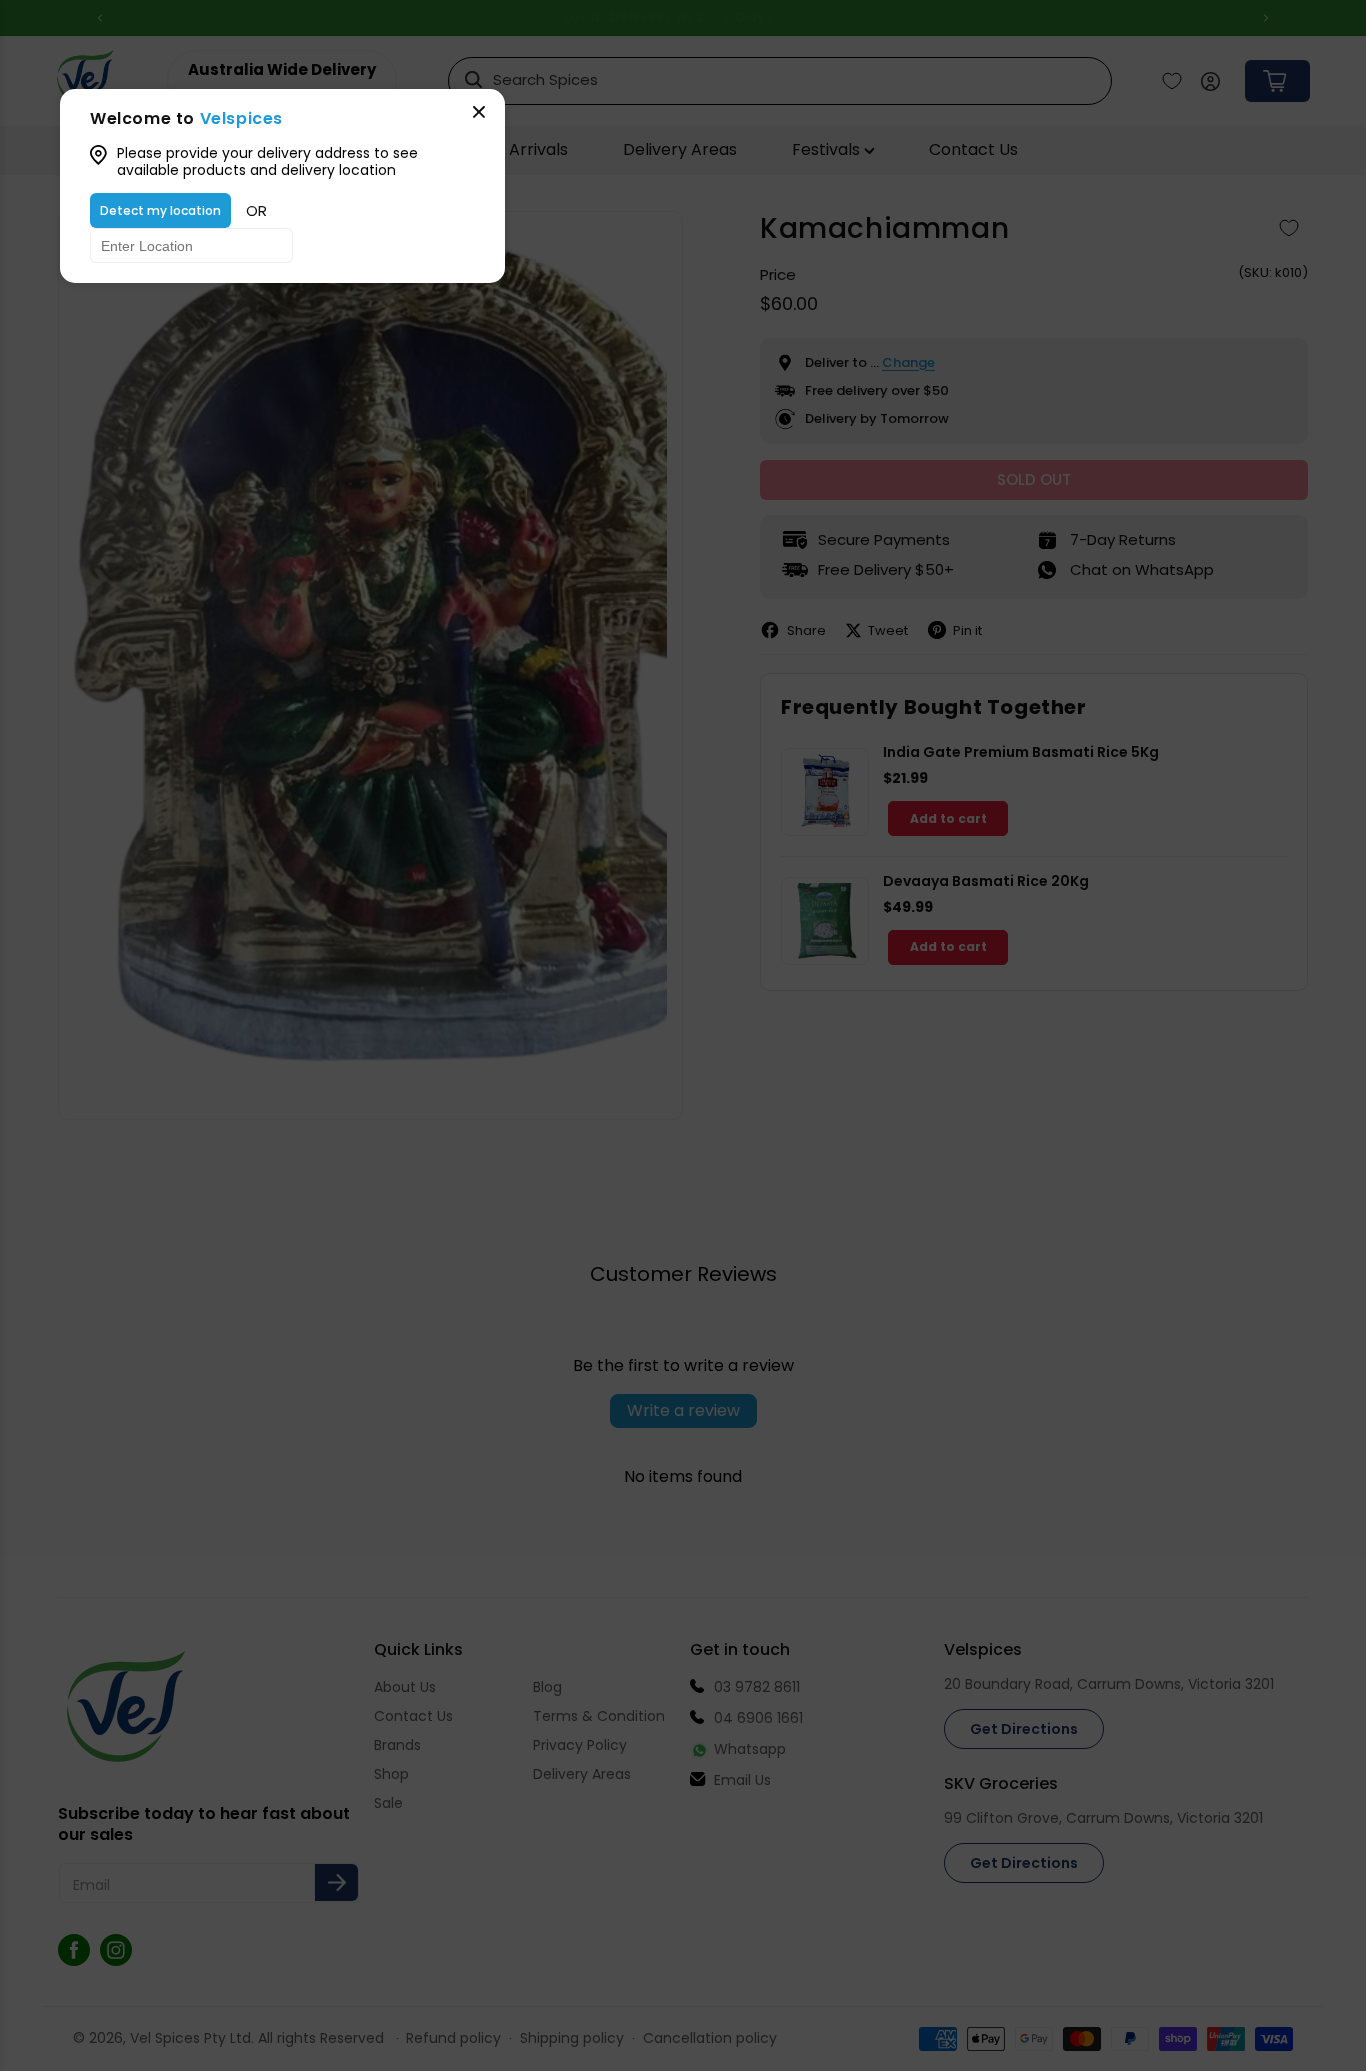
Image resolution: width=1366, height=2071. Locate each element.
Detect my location (160, 210)
